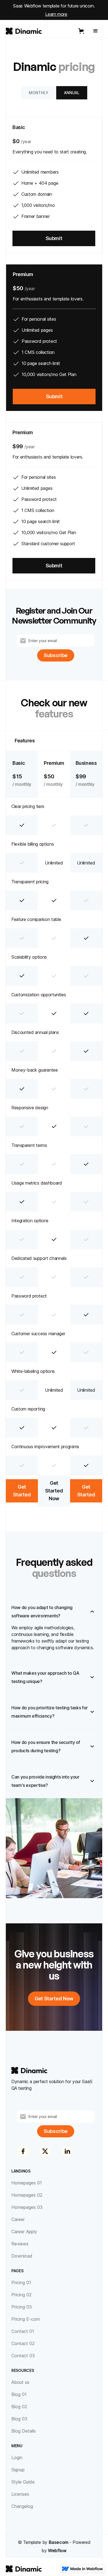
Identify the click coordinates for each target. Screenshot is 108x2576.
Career (18, 2219)
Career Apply (24, 2232)
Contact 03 (23, 2356)
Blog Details (24, 2431)
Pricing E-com (26, 2319)
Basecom (59, 2542)
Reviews (20, 2244)
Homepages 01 (27, 2183)
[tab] (39, 93)
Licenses (20, 2494)
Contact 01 (23, 2331)
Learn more (56, 14)
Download (22, 2256)
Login (17, 2457)
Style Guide (23, 2482)
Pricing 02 (21, 2295)
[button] (82, 31)
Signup (18, 2470)
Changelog (22, 2506)
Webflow (57, 2551)
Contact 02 (23, 2343)
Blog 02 (19, 2407)
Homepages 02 (27, 2195)
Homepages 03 (27, 2207)
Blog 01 (19, 2394)
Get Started (22, 1491)
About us (20, 2382)
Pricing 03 (22, 2307)
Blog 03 (19, 2419)
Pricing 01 (21, 2282)
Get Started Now (54, 1491)
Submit (54, 238)
